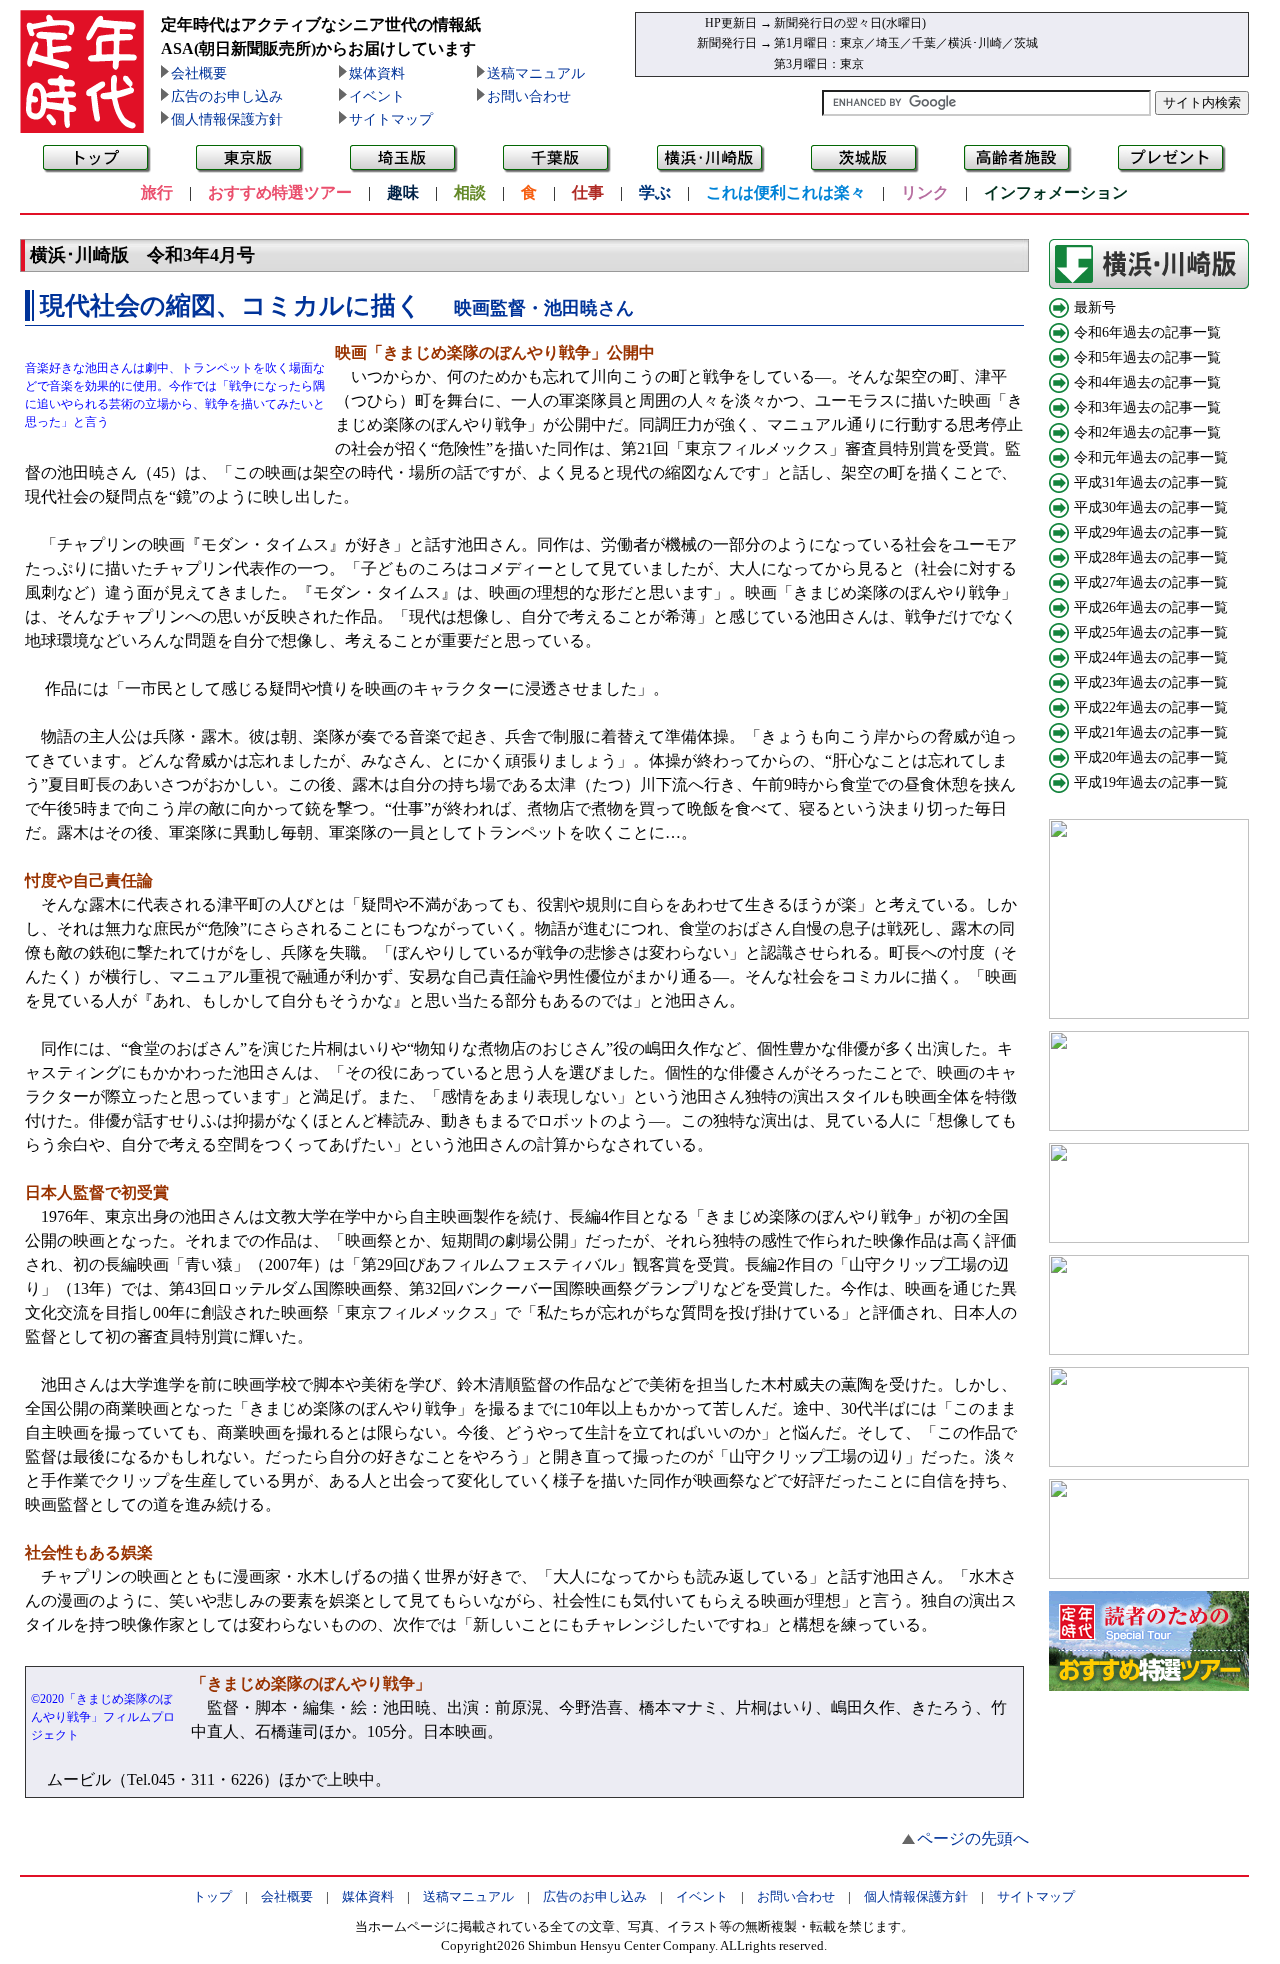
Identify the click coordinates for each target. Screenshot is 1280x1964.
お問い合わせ (529, 96)
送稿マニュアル (536, 73)
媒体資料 (377, 73)
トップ (212, 1896)
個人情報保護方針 (227, 119)
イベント (377, 96)
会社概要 (199, 73)
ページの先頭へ (973, 1838)
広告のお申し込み (227, 96)
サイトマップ (391, 119)
